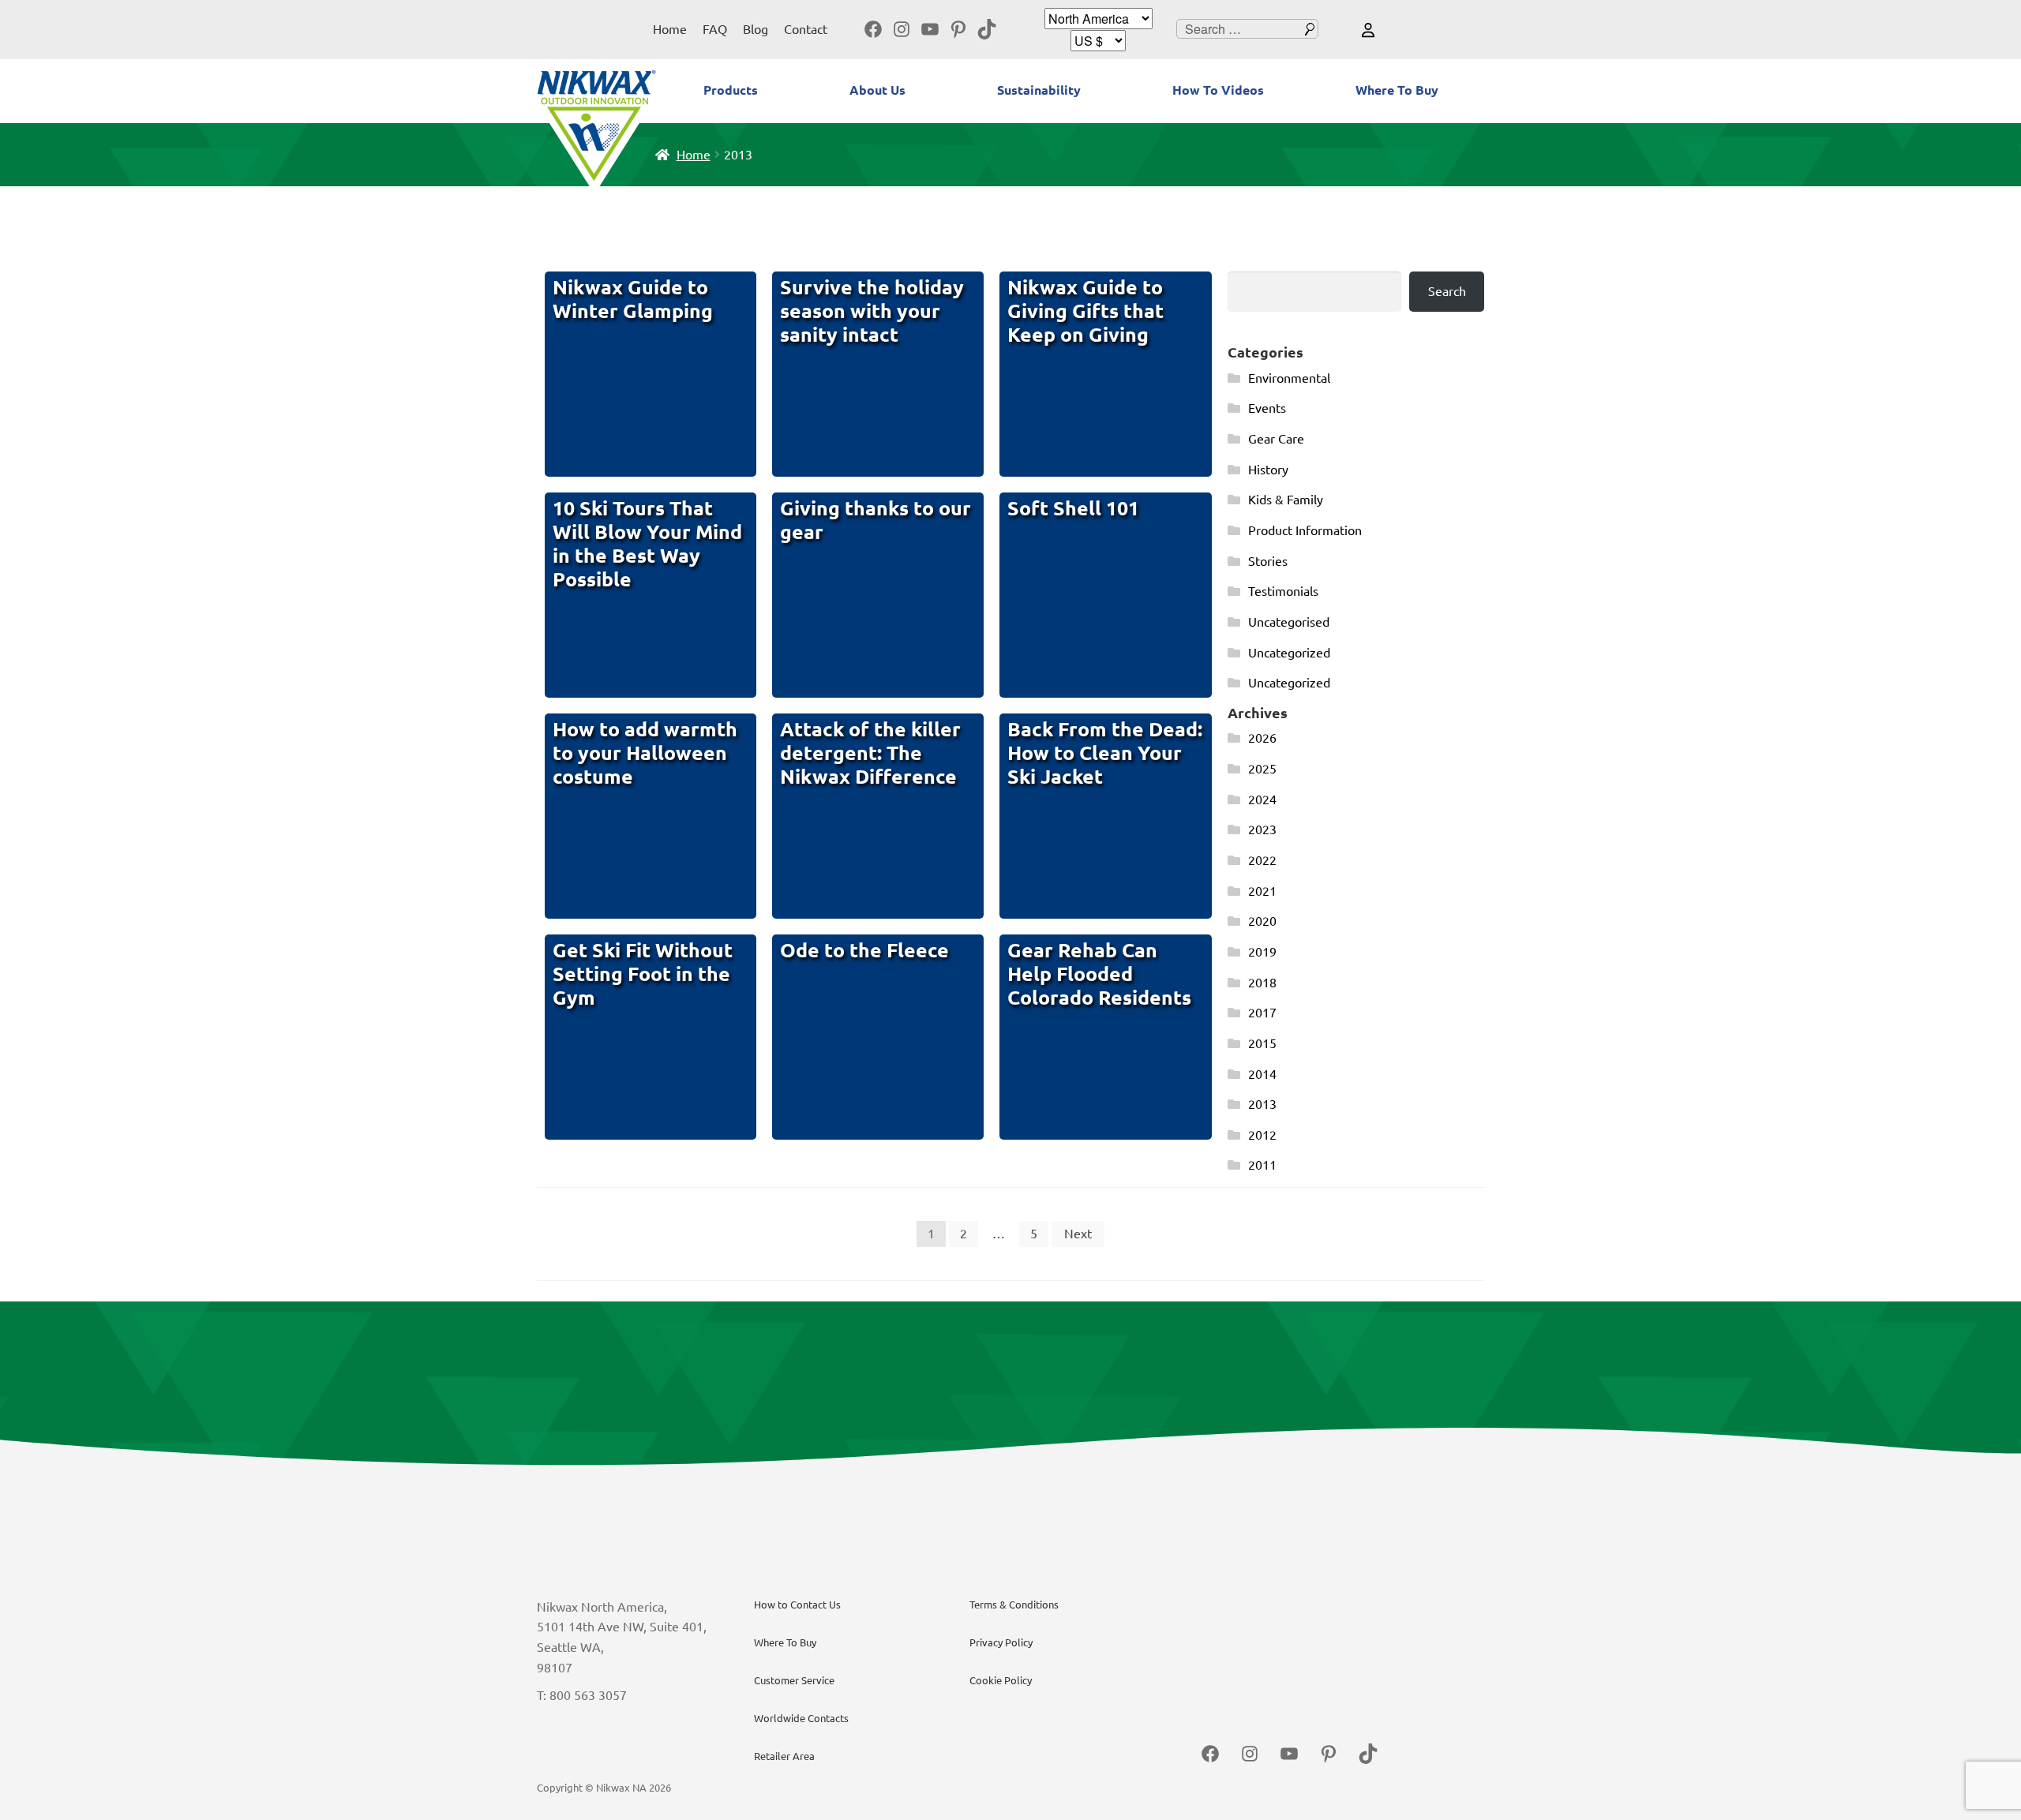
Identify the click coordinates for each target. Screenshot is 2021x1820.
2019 (1262, 952)
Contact (806, 29)
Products (731, 90)
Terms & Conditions (1014, 1605)
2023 (1262, 829)
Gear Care (1276, 439)
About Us (877, 90)
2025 (1262, 769)
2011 (1262, 1165)
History (1268, 470)
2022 (1262, 860)
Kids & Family (1286, 500)
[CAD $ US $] (1098, 41)
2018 (1262, 983)
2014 (1262, 1074)
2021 (1262, 891)
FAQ (715, 29)
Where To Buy (1397, 90)
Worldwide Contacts (801, 1718)
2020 (1262, 921)
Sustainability (1039, 90)
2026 (1262, 738)
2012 (1262, 1135)
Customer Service (794, 1680)
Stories (1268, 561)
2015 (1262, 1043)
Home (670, 29)
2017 (1262, 1013)
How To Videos (1218, 90)
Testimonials (1283, 591)
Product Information (1305, 530)
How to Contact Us (797, 1605)
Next (1078, 1234)
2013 (1262, 1104)
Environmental (1289, 378)
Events (1267, 408)
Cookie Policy (1001, 1680)
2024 (1262, 800)
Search (1447, 291)
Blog (756, 29)
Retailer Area (784, 1756)
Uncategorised (1289, 622)
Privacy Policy (1001, 1642)
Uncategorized (1289, 653)
